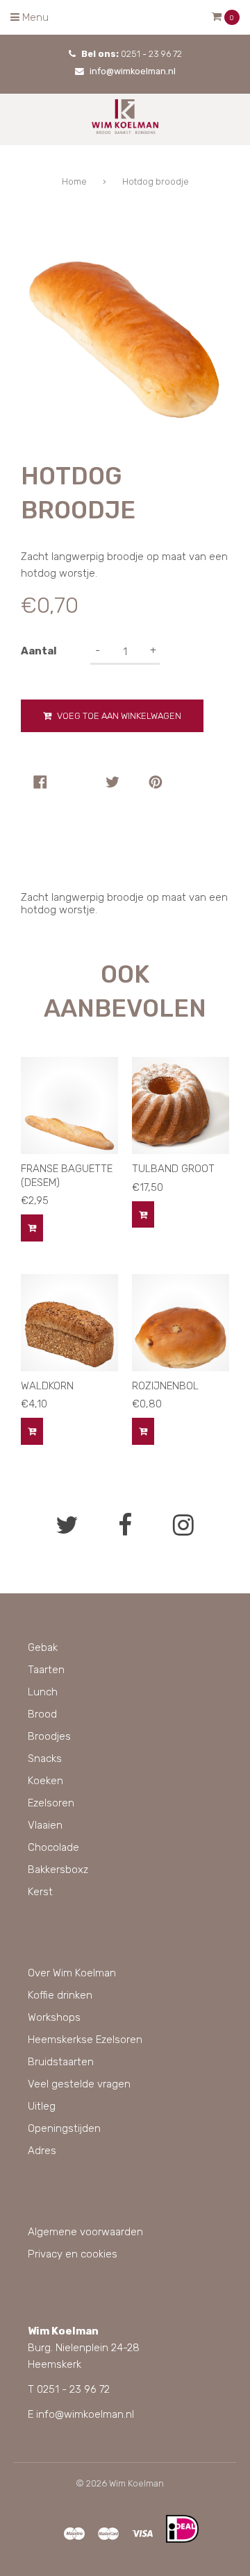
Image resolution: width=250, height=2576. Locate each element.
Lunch (43, 1692)
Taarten (46, 1670)
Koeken (45, 1781)
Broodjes (49, 1736)
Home (74, 181)
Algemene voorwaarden (85, 2232)
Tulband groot (173, 1169)
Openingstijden (64, 2128)
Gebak (43, 1647)
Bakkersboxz (58, 1870)
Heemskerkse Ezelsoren (85, 2040)
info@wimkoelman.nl (133, 71)
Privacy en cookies (73, 2254)
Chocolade (53, 1847)
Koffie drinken (60, 1995)
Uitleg (42, 2106)
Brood (42, 1714)
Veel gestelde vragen (79, 2084)
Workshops (54, 2017)
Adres (42, 2151)
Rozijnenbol (165, 1386)
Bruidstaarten (61, 2062)
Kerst (40, 1892)
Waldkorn (47, 1386)
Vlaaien (45, 1825)
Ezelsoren (51, 1803)
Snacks (45, 1759)
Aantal (39, 651)
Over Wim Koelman (72, 1973)
